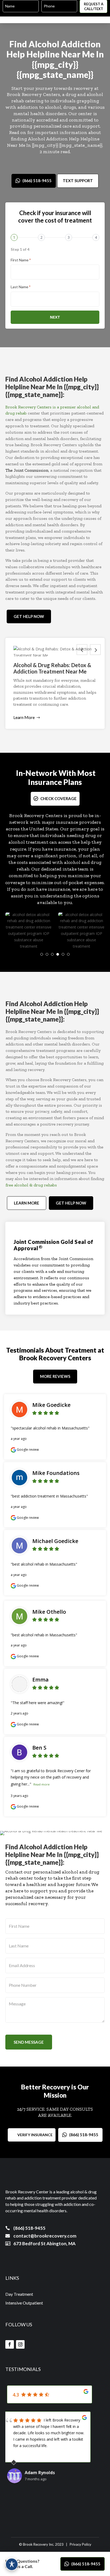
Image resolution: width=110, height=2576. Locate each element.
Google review (27, 1450)
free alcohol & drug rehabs (31, 1185)
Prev (82, 650)
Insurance (45, 782)
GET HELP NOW (29, 616)
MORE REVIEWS (55, 1376)
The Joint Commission (27, 470)
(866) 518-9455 (37, 181)
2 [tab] (47, 954)
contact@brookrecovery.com (45, 2236)
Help (16, 54)
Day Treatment (19, 2294)
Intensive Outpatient (24, 2303)
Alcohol (44, 44)
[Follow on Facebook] (10, 2344)
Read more (42, 1784)
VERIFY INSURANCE (35, 2135)
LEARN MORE (27, 1203)
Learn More (24, 717)
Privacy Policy (80, 2544)
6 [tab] (68, 954)
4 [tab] (58, 954)
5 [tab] (63, 954)
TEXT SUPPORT (78, 181)
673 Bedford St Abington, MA (44, 2243)
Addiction (81, 44)
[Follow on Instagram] (20, 2344)
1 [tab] (42, 954)
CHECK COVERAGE (58, 798)
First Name (21, 260)
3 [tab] (52, 954)
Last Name (21, 287)
